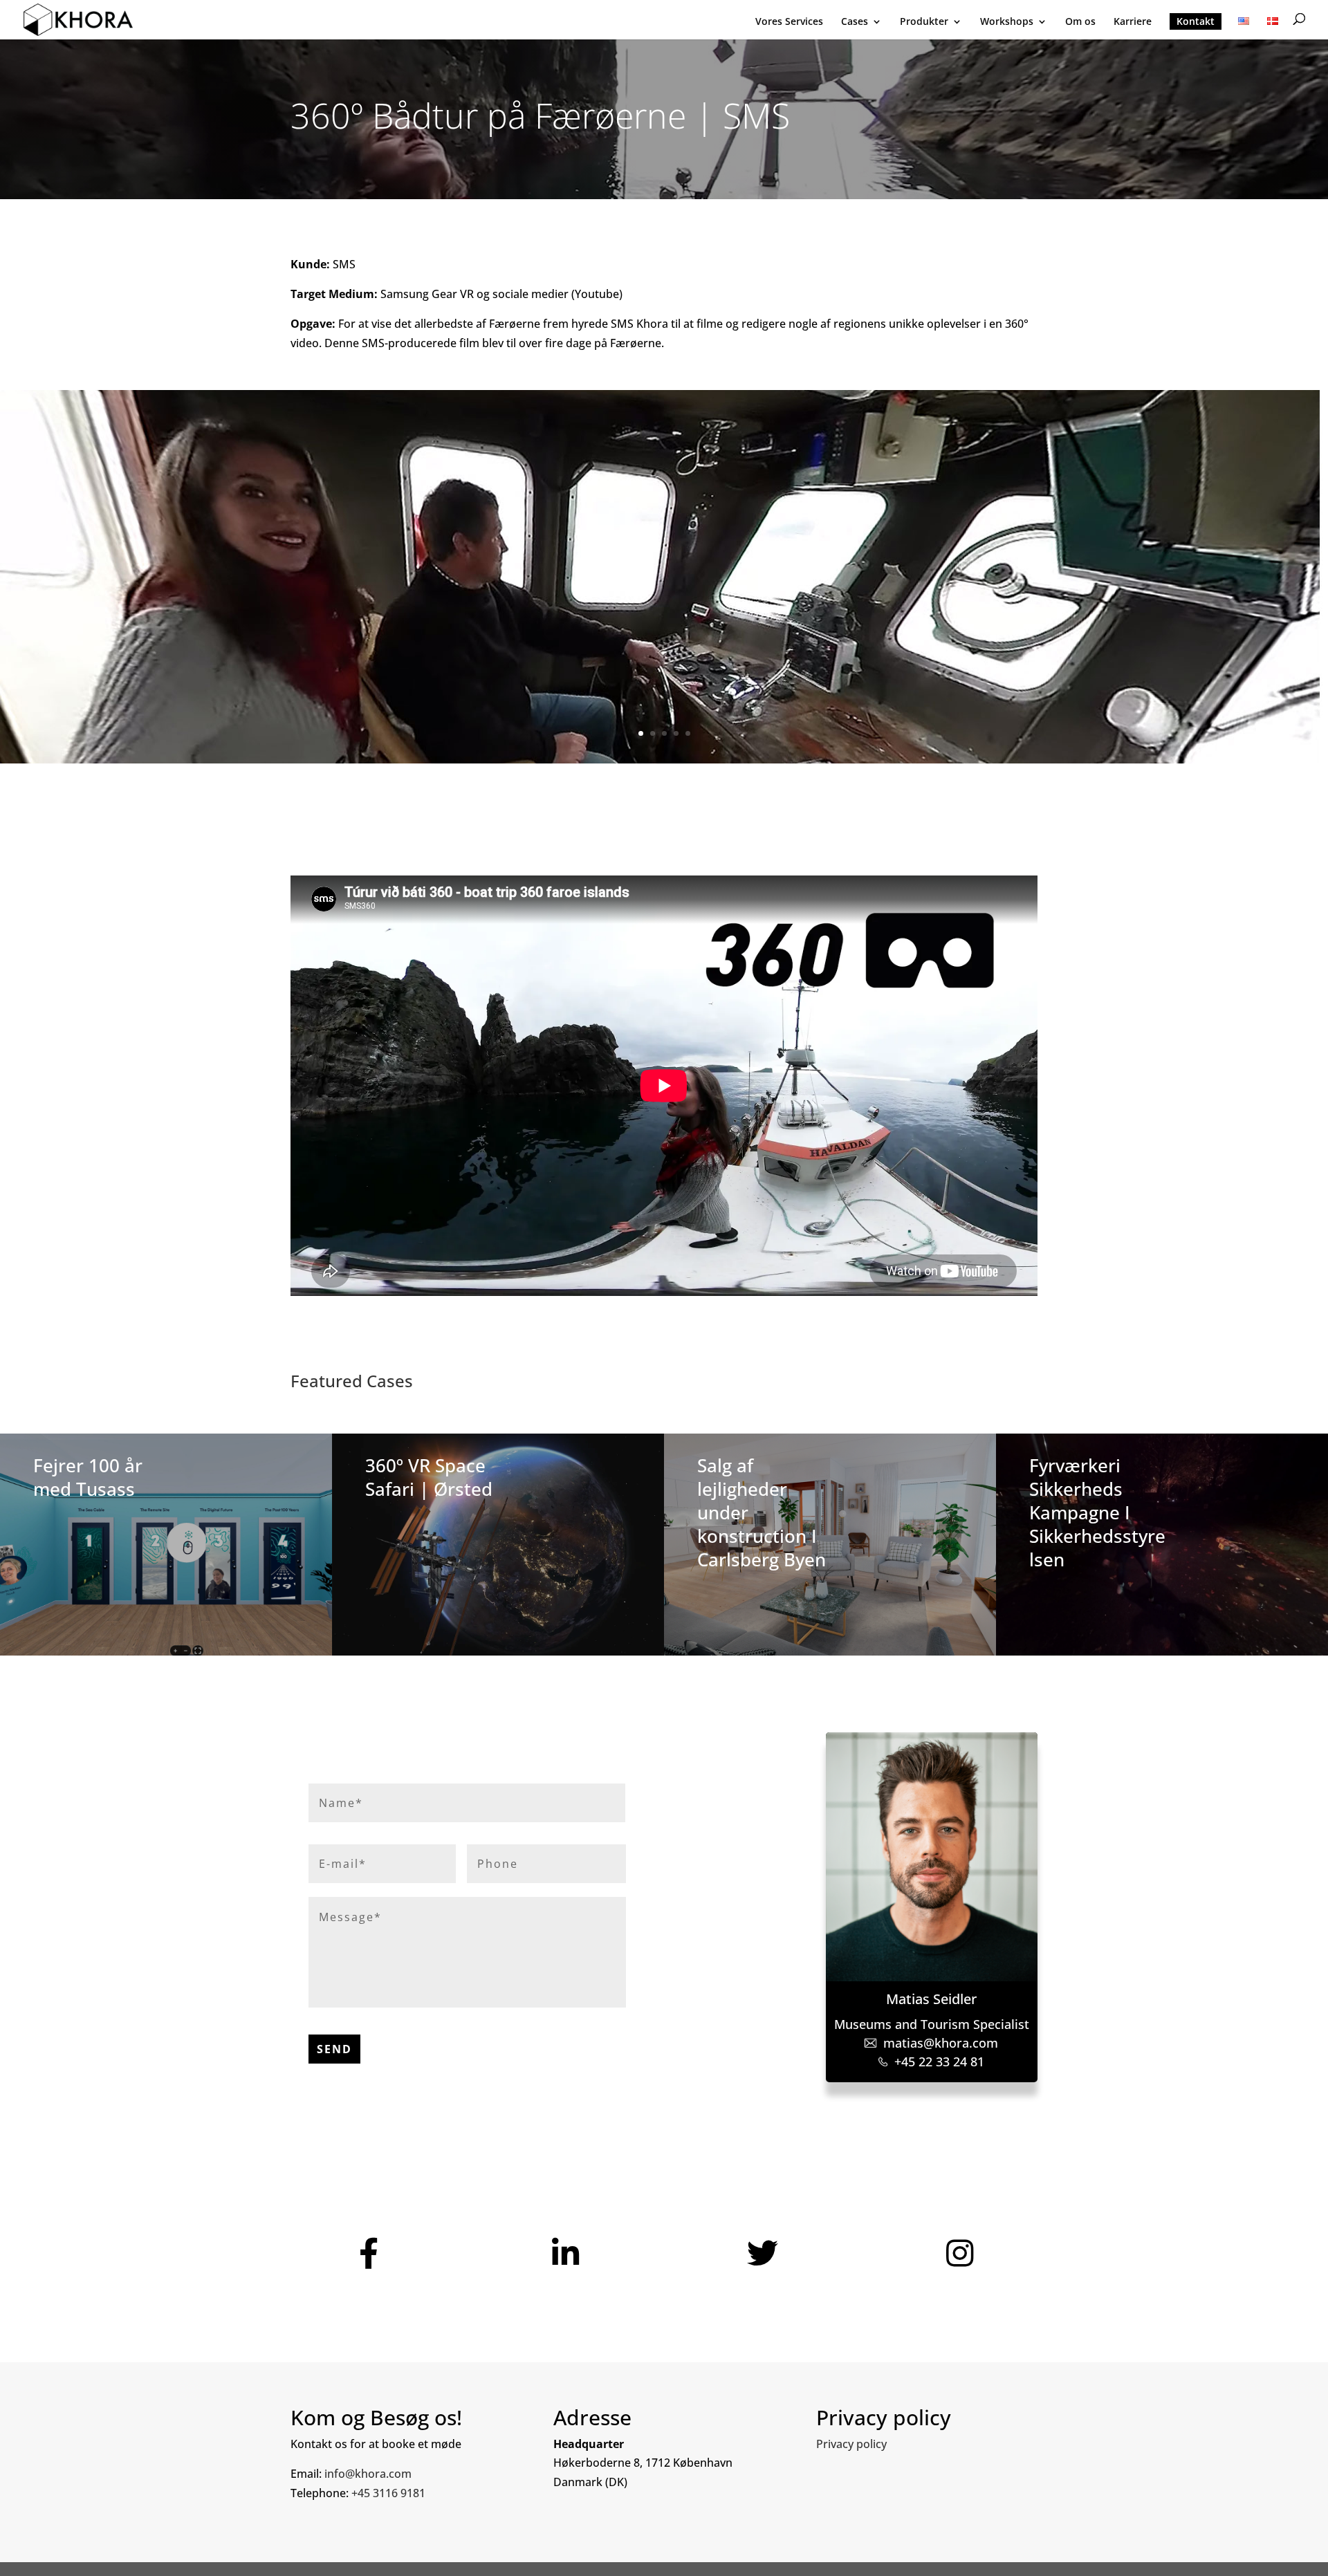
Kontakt (1196, 21)
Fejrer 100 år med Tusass (88, 1477)
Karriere (1133, 22)
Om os (1080, 22)
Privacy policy (851, 2444)
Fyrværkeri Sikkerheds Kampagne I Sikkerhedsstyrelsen (1097, 1512)
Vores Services (789, 22)
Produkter (924, 22)
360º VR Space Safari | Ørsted (429, 1477)
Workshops (1007, 22)
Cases (855, 22)
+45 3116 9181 (388, 2493)
